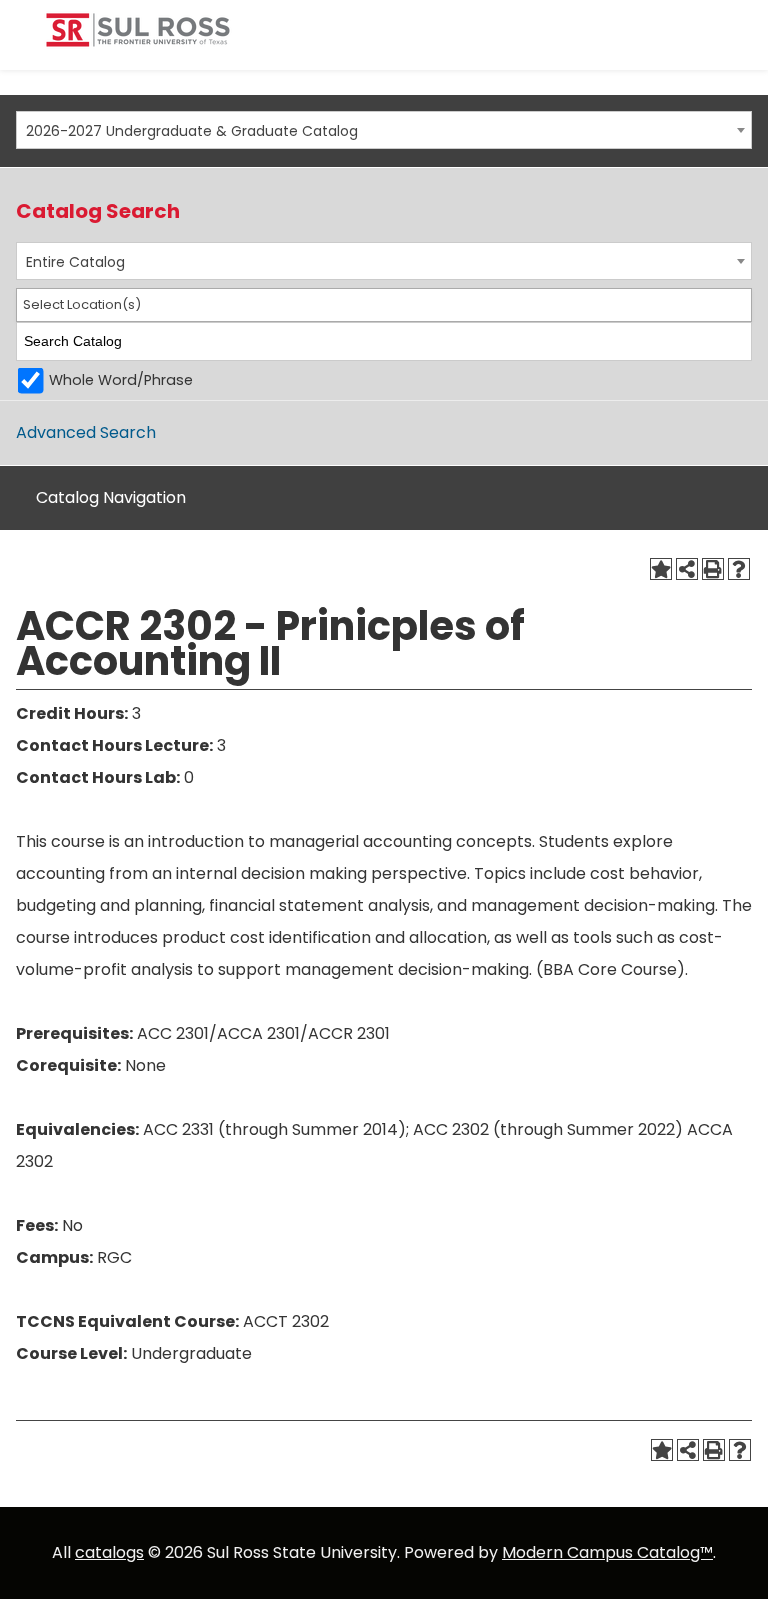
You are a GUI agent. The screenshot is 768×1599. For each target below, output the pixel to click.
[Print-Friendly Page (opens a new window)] (713, 569)
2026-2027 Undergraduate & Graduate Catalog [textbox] (192, 131)
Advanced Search (86, 432)
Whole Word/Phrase (121, 380)
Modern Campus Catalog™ (607, 1552)
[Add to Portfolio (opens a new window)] (661, 569)
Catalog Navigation (111, 497)
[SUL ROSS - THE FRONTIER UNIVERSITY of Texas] (138, 37)
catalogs (109, 1552)
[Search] (738, 341)
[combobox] (384, 130)
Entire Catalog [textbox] (75, 262)
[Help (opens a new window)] (739, 569)
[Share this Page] (687, 569)
